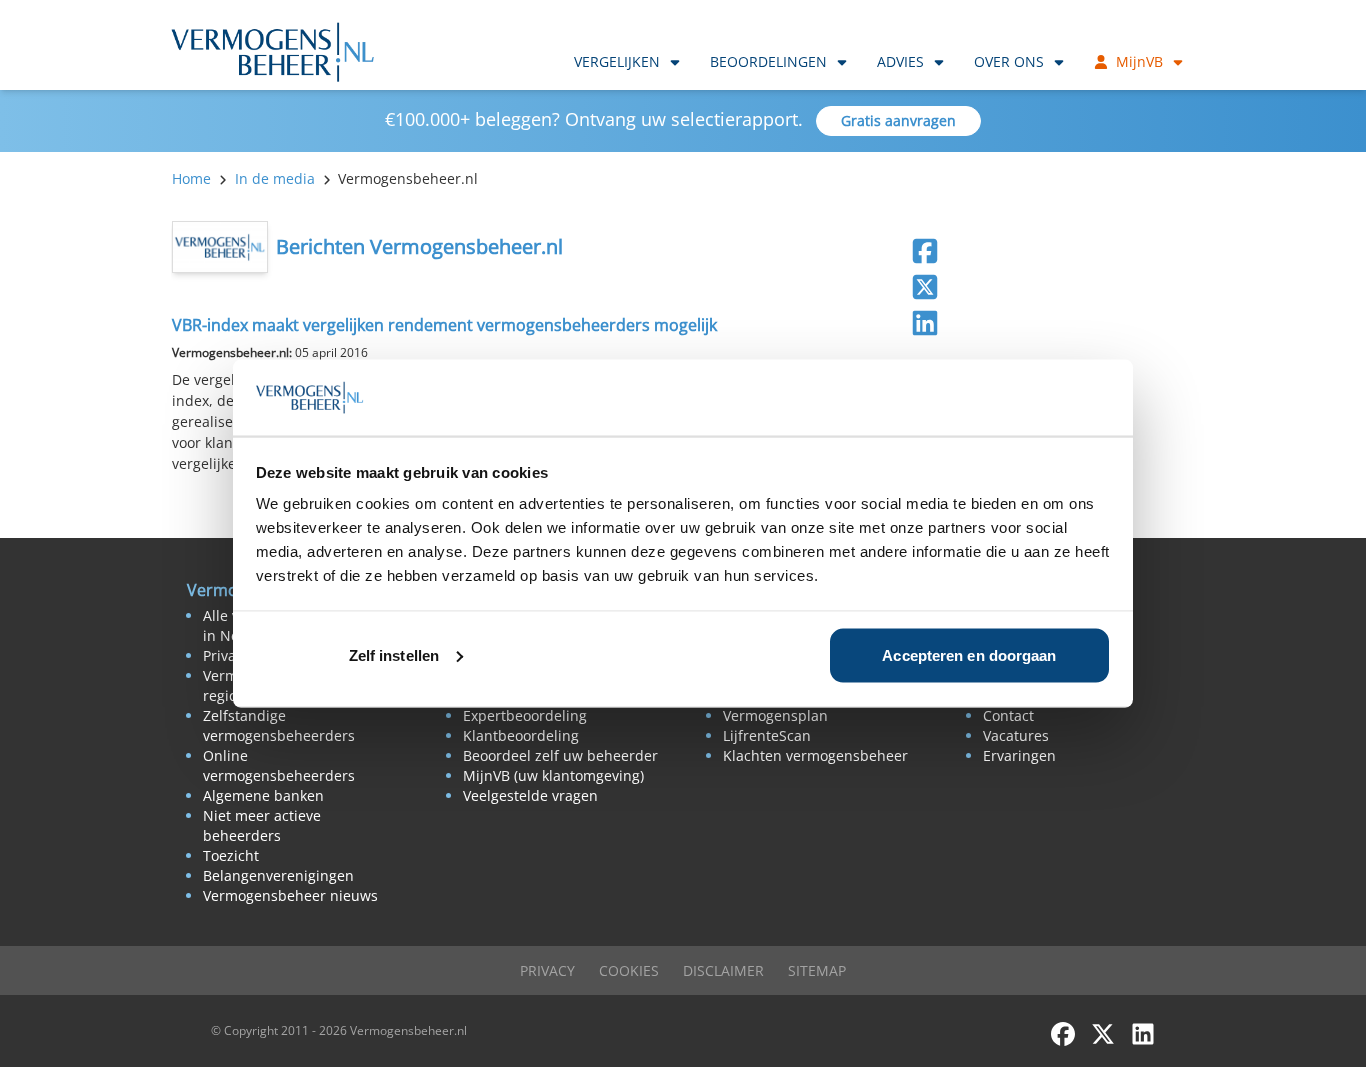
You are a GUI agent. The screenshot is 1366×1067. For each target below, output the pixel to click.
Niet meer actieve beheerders (262, 825)
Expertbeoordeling (525, 715)
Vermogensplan (775, 715)
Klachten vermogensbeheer (815, 755)
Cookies (629, 970)
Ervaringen (1019, 755)
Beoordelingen (768, 61)
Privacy (547, 970)
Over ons (1009, 61)
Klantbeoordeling (521, 735)
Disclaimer (723, 970)
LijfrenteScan (767, 735)
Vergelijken (617, 61)
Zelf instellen (394, 654)
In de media (275, 178)
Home (191, 178)
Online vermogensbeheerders (279, 765)
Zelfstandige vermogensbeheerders (279, 725)
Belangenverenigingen (278, 875)
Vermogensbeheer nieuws (290, 895)
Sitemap (817, 970)
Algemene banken (263, 795)
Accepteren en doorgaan (969, 654)
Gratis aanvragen (898, 120)
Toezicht (231, 855)
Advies (900, 61)
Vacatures (1016, 735)
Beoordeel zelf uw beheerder (560, 755)
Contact (1008, 715)
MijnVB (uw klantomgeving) (553, 775)
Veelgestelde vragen (530, 795)
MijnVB (1139, 61)
